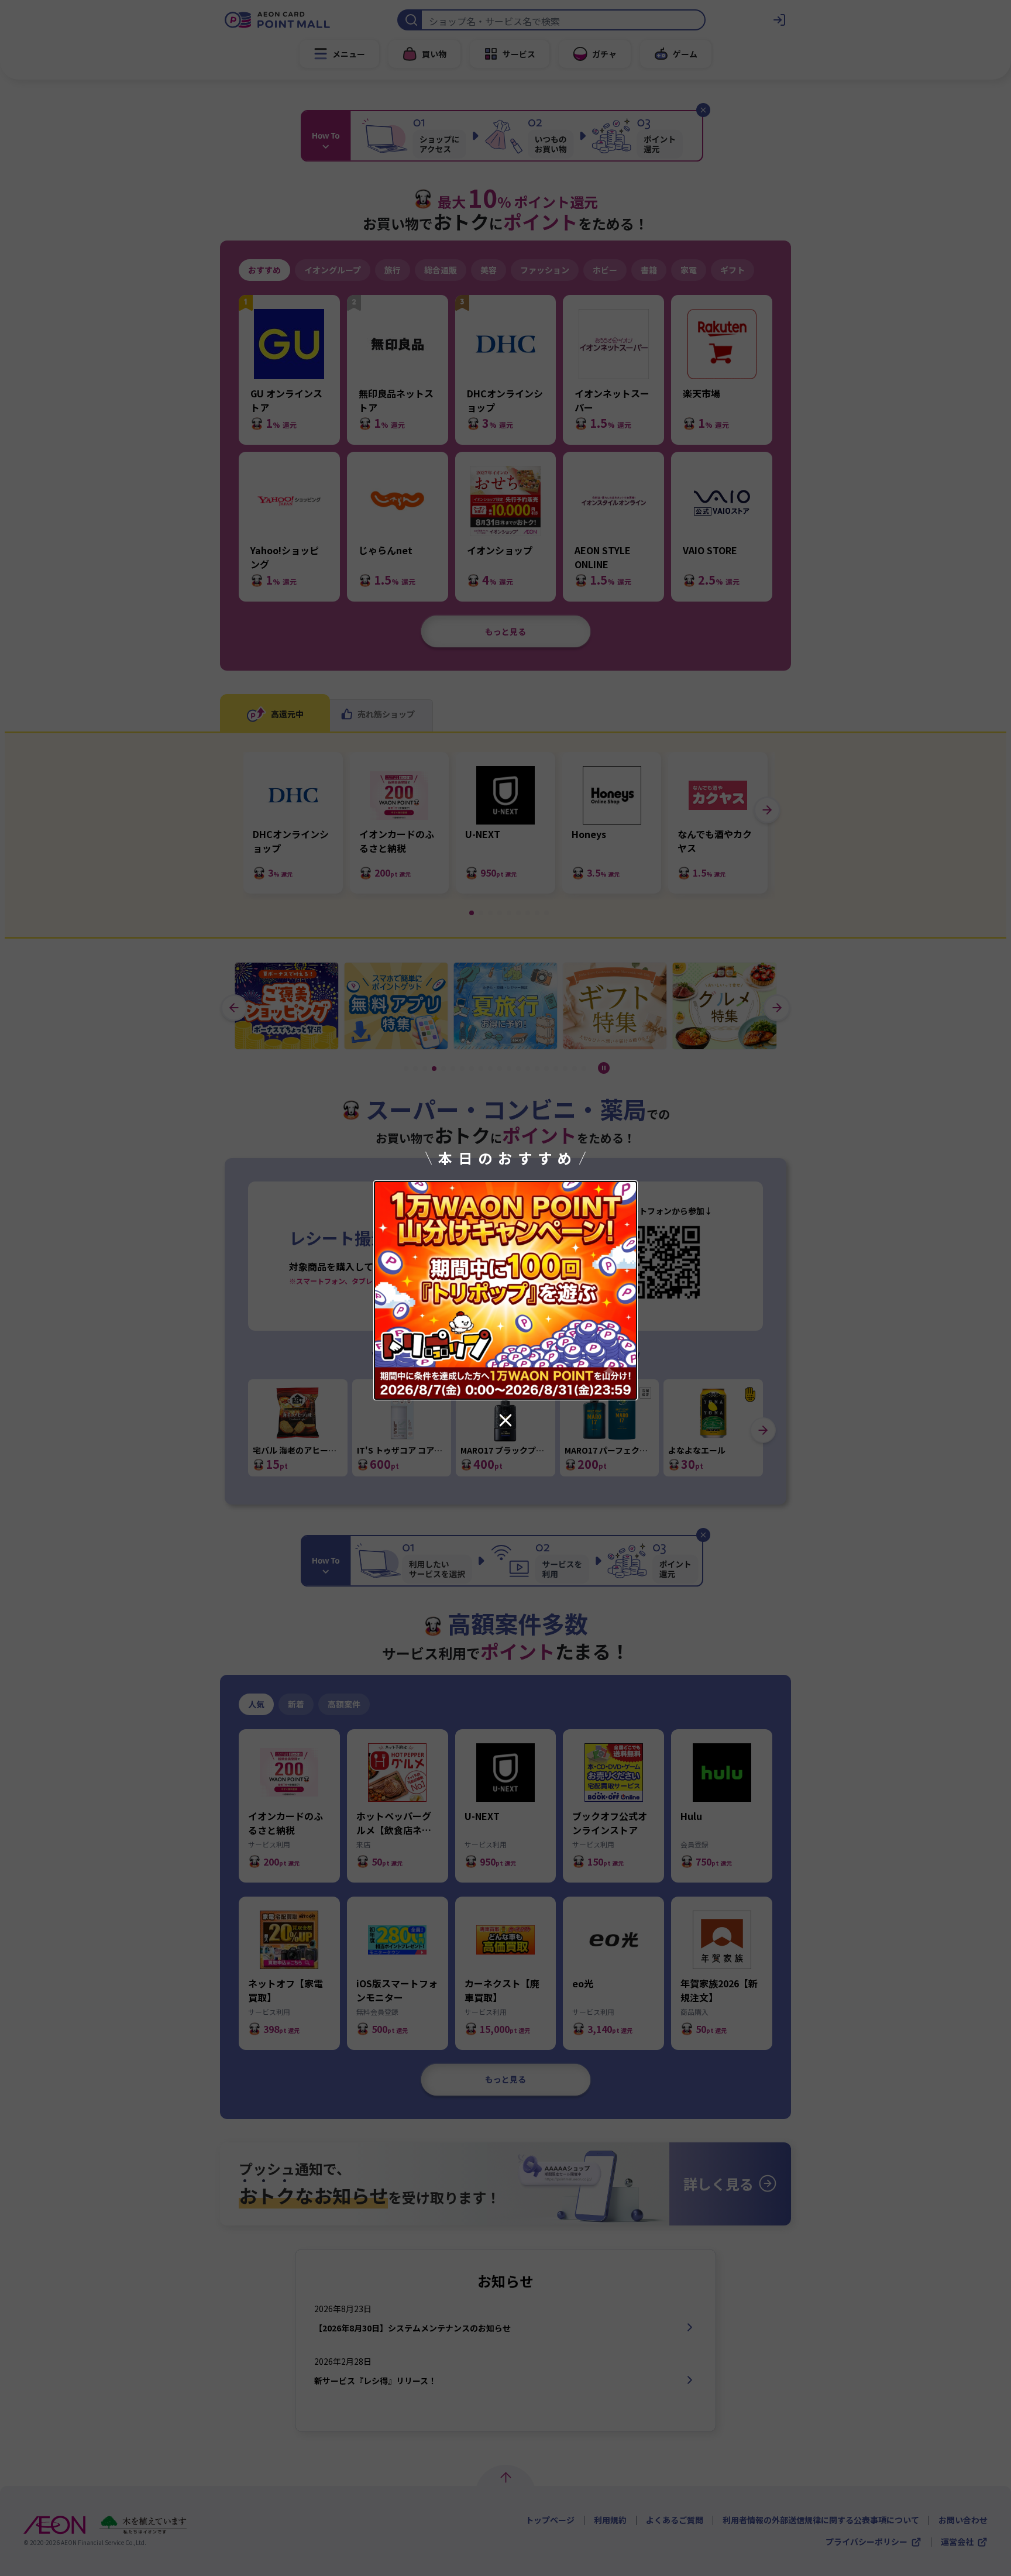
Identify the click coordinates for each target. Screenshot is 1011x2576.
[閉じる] (505, 1420)
